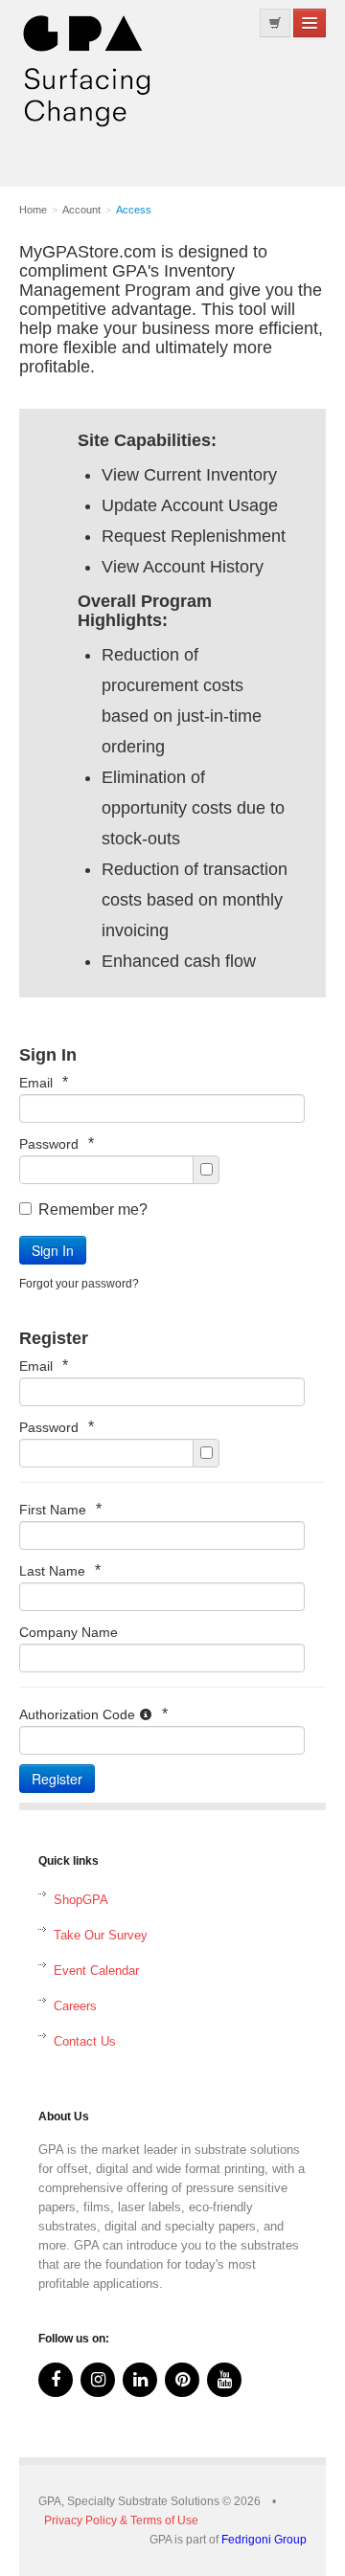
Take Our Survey (101, 1935)
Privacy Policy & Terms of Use (121, 2520)
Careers (75, 2006)
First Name (60, 1509)
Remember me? (93, 1210)
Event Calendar (96, 1971)
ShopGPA (81, 1900)
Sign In (53, 1250)
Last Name (60, 1570)
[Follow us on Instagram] (98, 2380)
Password (57, 1143)
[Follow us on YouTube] (224, 2380)
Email (44, 1082)
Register (57, 1779)
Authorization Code (93, 1714)
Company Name (69, 1632)
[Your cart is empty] (275, 23)
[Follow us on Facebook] (56, 2380)
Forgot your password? (79, 1284)
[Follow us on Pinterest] (182, 2380)
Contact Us (85, 2041)
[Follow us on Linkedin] (140, 2380)
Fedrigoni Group (264, 2540)
